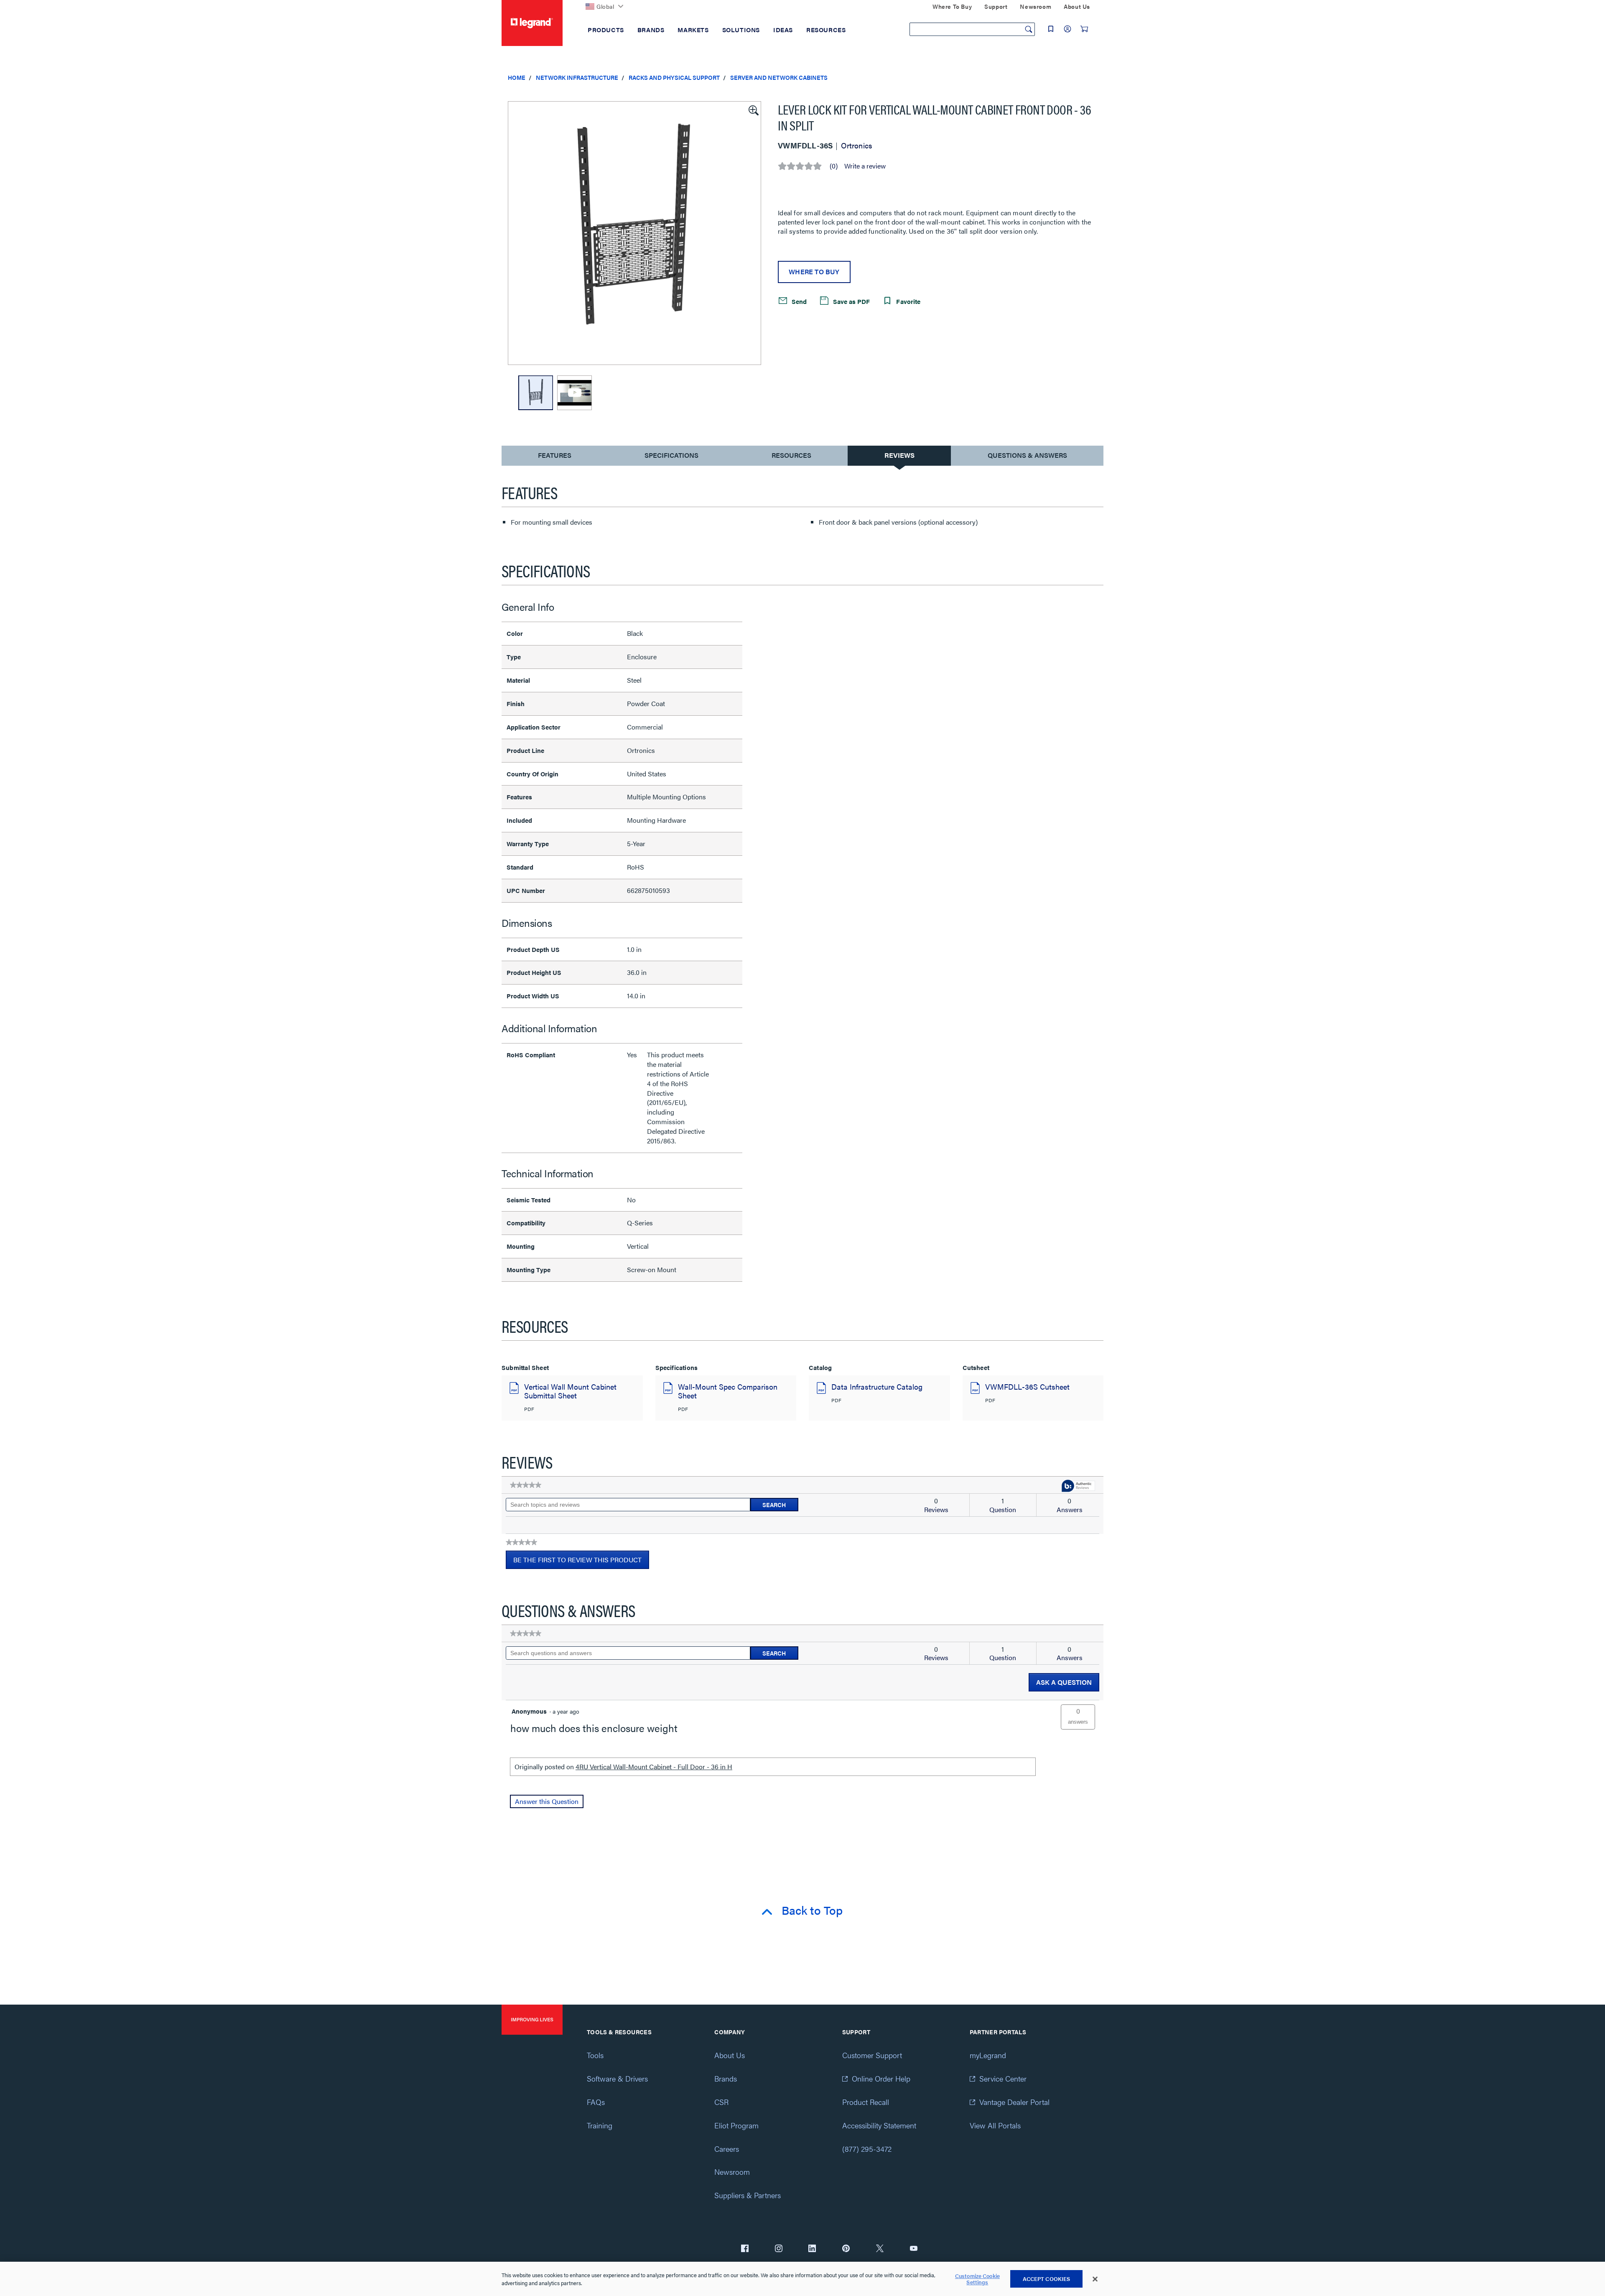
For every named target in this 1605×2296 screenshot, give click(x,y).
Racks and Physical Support (674, 77)
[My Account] (1067, 29)
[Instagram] (779, 2249)
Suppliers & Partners (748, 2195)
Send (798, 301)
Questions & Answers (1027, 455)
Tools (595, 2055)
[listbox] (634, 233)
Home (517, 77)
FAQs (596, 2102)
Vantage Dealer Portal (1014, 2102)
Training (600, 2125)
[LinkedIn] (812, 2249)
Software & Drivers (617, 2078)
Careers (727, 2149)
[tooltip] (1078, 1486)
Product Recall (866, 2102)
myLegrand (988, 2055)
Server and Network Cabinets (779, 77)
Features (554, 457)
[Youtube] (914, 2249)
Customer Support (872, 2055)
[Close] (1095, 2279)
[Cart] (1084, 29)
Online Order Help (881, 2078)
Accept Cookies (1047, 2279)
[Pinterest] (846, 2249)
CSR (721, 2102)
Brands (726, 2078)
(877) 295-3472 (867, 2149)
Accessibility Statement (879, 2125)
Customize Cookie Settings (977, 2279)
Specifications (671, 455)
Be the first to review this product (581, 1562)
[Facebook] (745, 2249)
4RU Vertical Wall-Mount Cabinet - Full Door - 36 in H (654, 1767)
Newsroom (732, 2172)
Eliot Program (736, 2125)
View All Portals (995, 2125)
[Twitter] (880, 2249)
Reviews (899, 455)
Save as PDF (851, 301)
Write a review (865, 166)
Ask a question (1064, 1682)
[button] (753, 110)
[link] (526, 1485)
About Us (730, 2055)
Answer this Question (547, 1801)
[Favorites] (1051, 29)
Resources (791, 455)
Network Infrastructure (577, 77)
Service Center (1003, 2078)
